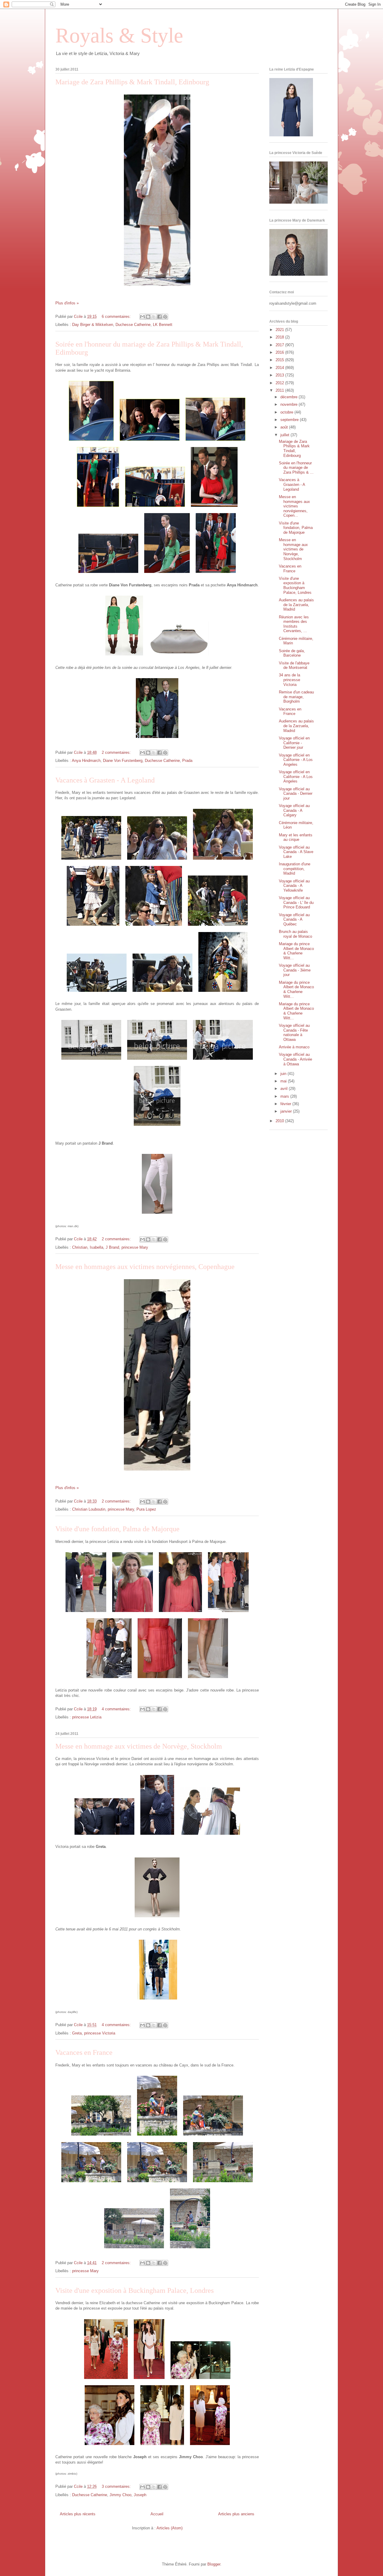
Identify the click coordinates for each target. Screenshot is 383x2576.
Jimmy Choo (120, 2495)
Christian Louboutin (89, 1509)
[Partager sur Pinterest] (165, 317)
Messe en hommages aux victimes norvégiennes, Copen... (294, 506)
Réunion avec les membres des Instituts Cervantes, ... (294, 624)
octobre (287, 412)
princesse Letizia (87, 1717)
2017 (280, 345)
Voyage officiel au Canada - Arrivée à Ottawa (295, 1059)
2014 (280, 368)
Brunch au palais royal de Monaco (295, 934)
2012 (280, 383)
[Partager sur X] (154, 317)
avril (285, 1089)
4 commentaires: (117, 1709)
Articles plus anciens (236, 2514)
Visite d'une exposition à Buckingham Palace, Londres (134, 2290)
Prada (187, 761)
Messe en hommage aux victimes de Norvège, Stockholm (139, 1746)
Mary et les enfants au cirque (296, 837)
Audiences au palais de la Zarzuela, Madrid (296, 605)
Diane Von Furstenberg (123, 761)
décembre (289, 397)
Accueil (157, 2514)
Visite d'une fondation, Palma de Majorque (117, 1529)
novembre (289, 404)
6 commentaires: (117, 317)
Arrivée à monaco (294, 1047)
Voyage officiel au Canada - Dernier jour (296, 794)
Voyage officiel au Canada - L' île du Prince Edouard (296, 902)
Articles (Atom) (170, 2528)
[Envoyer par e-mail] (142, 317)
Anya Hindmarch (86, 761)
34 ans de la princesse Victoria (289, 680)
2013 (280, 375)
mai (284, 1081)
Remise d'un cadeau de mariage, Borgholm (296, 697)
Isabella (96, 1247)
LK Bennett (163, 325)
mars (285, 1096)
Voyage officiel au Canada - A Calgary (294, 810)
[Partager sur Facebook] (159, 317)
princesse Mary (135, 1247)
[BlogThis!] (148, 317)
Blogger (214, 2564)
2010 (280, 1121)
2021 (280, 330)
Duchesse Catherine (133, 325)
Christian (80, 1247)
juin (284, 1074)
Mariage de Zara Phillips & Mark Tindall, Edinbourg (132, 82)
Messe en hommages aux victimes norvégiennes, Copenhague (145, 1267)
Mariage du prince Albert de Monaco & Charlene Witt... (296, 951)
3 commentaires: (117, 2486)
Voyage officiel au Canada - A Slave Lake (296, 852)
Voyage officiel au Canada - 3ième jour (295, 970)
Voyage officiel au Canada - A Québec (294, 919)
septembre (290, 420)
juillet (285, 435)
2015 (280, 360)
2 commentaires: (117, 752)
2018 (280, 337)
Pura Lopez (146, 1509)
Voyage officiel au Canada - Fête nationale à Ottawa (294, 1032)
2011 (280, 390)
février (286, 1104)
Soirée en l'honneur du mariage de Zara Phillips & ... (296, 468)
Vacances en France (84, 2052)
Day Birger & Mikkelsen (93, 325)
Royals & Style (119, 35)
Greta (77, 2033)
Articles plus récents (78, 2514)
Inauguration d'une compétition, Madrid (295, 869)
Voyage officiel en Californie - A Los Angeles (296, 760)
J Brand (112, 1247)
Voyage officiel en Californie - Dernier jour (294, 743)
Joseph (140, 2495)
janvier (287, 1111)
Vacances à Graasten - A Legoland (105, 780)
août (285, 427)
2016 (280, 352)
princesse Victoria (100, 2033)
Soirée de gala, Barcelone (292, 653)
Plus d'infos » (67, 303)
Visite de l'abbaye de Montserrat (294, 665)
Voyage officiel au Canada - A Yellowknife (294, 886)
